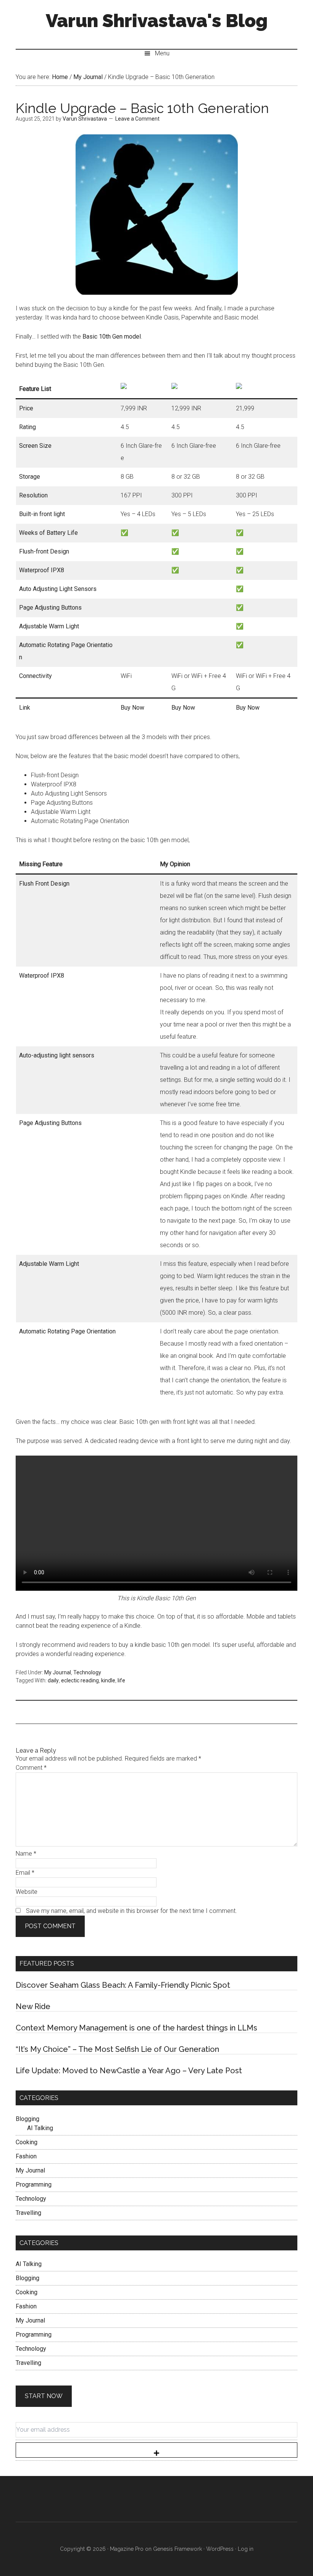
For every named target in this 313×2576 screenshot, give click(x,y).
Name (26, 1854)
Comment (31, 1768)
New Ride (33, 2006)
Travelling (28, 2213)
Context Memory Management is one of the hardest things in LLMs (136, 2028)
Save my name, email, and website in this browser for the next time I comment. (131, 1911)
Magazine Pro (127, 2549)
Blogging (27, 2119)
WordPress (220, 2549)
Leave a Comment (137, 119)
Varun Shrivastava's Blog (157, 21)
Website (27, 1892)
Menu (162, 53)
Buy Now (132, 708)
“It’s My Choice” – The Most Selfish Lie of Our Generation (117, 2049)
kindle (108, 1680)
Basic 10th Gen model (112, 337)
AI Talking (40, 2128)
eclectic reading (80, 1680)
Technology (87, 1672)
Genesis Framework (177, 2549)
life (121, 1680)
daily (53, 1680)
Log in (246, 2549)
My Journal (58, 1672)
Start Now (44, 2396)
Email (25, 1873)
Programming (34, 2185)
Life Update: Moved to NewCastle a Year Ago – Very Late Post (129, 2071)
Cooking (27, 2142)
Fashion (26, 2156)
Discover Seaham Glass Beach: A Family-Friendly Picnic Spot (123, 1985)
